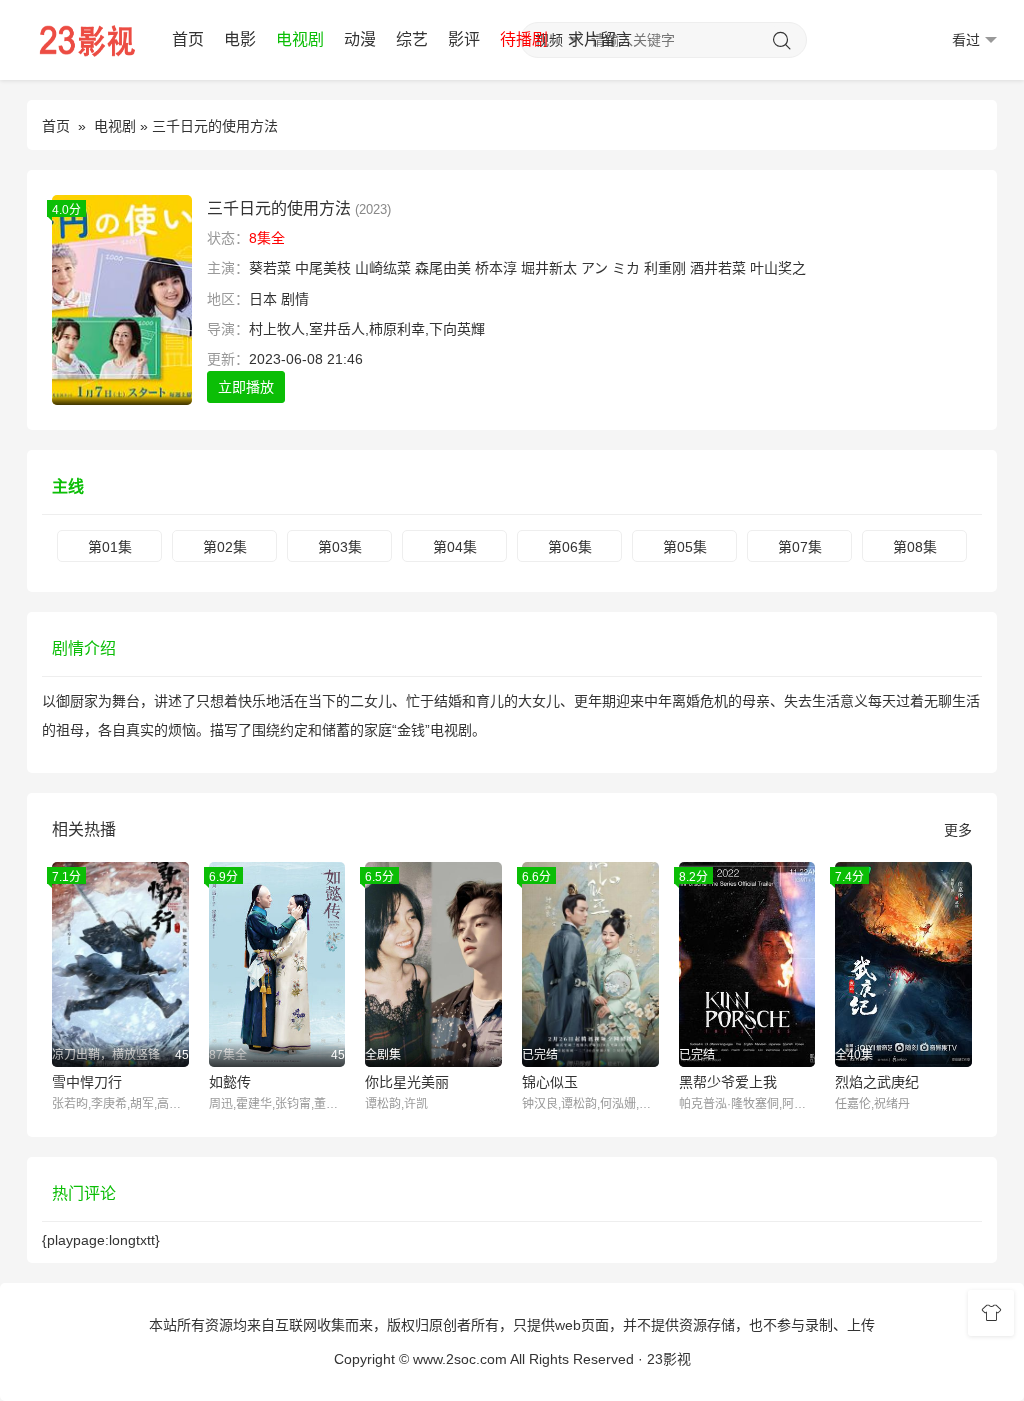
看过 (966, 40)
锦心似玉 (550, 1082)
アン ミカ (610, 268)
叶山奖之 (778, 268)
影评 (464, 39)
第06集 (570, 547)
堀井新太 (549, 268)
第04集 (455, 547)
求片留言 (600, 39)
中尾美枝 (323, 268)
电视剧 (300, 39)
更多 (958, 830)
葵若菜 (270, 268)
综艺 (412, 39)
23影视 (669, 1359)
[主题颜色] (991, 1313)
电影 (240, 39)
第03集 (340, 547)
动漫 (360, 39)
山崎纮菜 (383, 268)
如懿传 (230, 1082)
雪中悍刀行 (87, 1082)
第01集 (110, 547)
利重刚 (665, 268)
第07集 (800, 547)
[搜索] (782, 41)
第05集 (685, 547)
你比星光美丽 (407, 1082)
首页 (188, 39)
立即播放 (246, 387)
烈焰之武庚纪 (877, 1082)
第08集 (915, 547)
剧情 (295, 299)
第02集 (225, 547)
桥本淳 (496, 268)
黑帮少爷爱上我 (728, 1082)
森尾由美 (443, 268)
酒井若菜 (718, 268)
